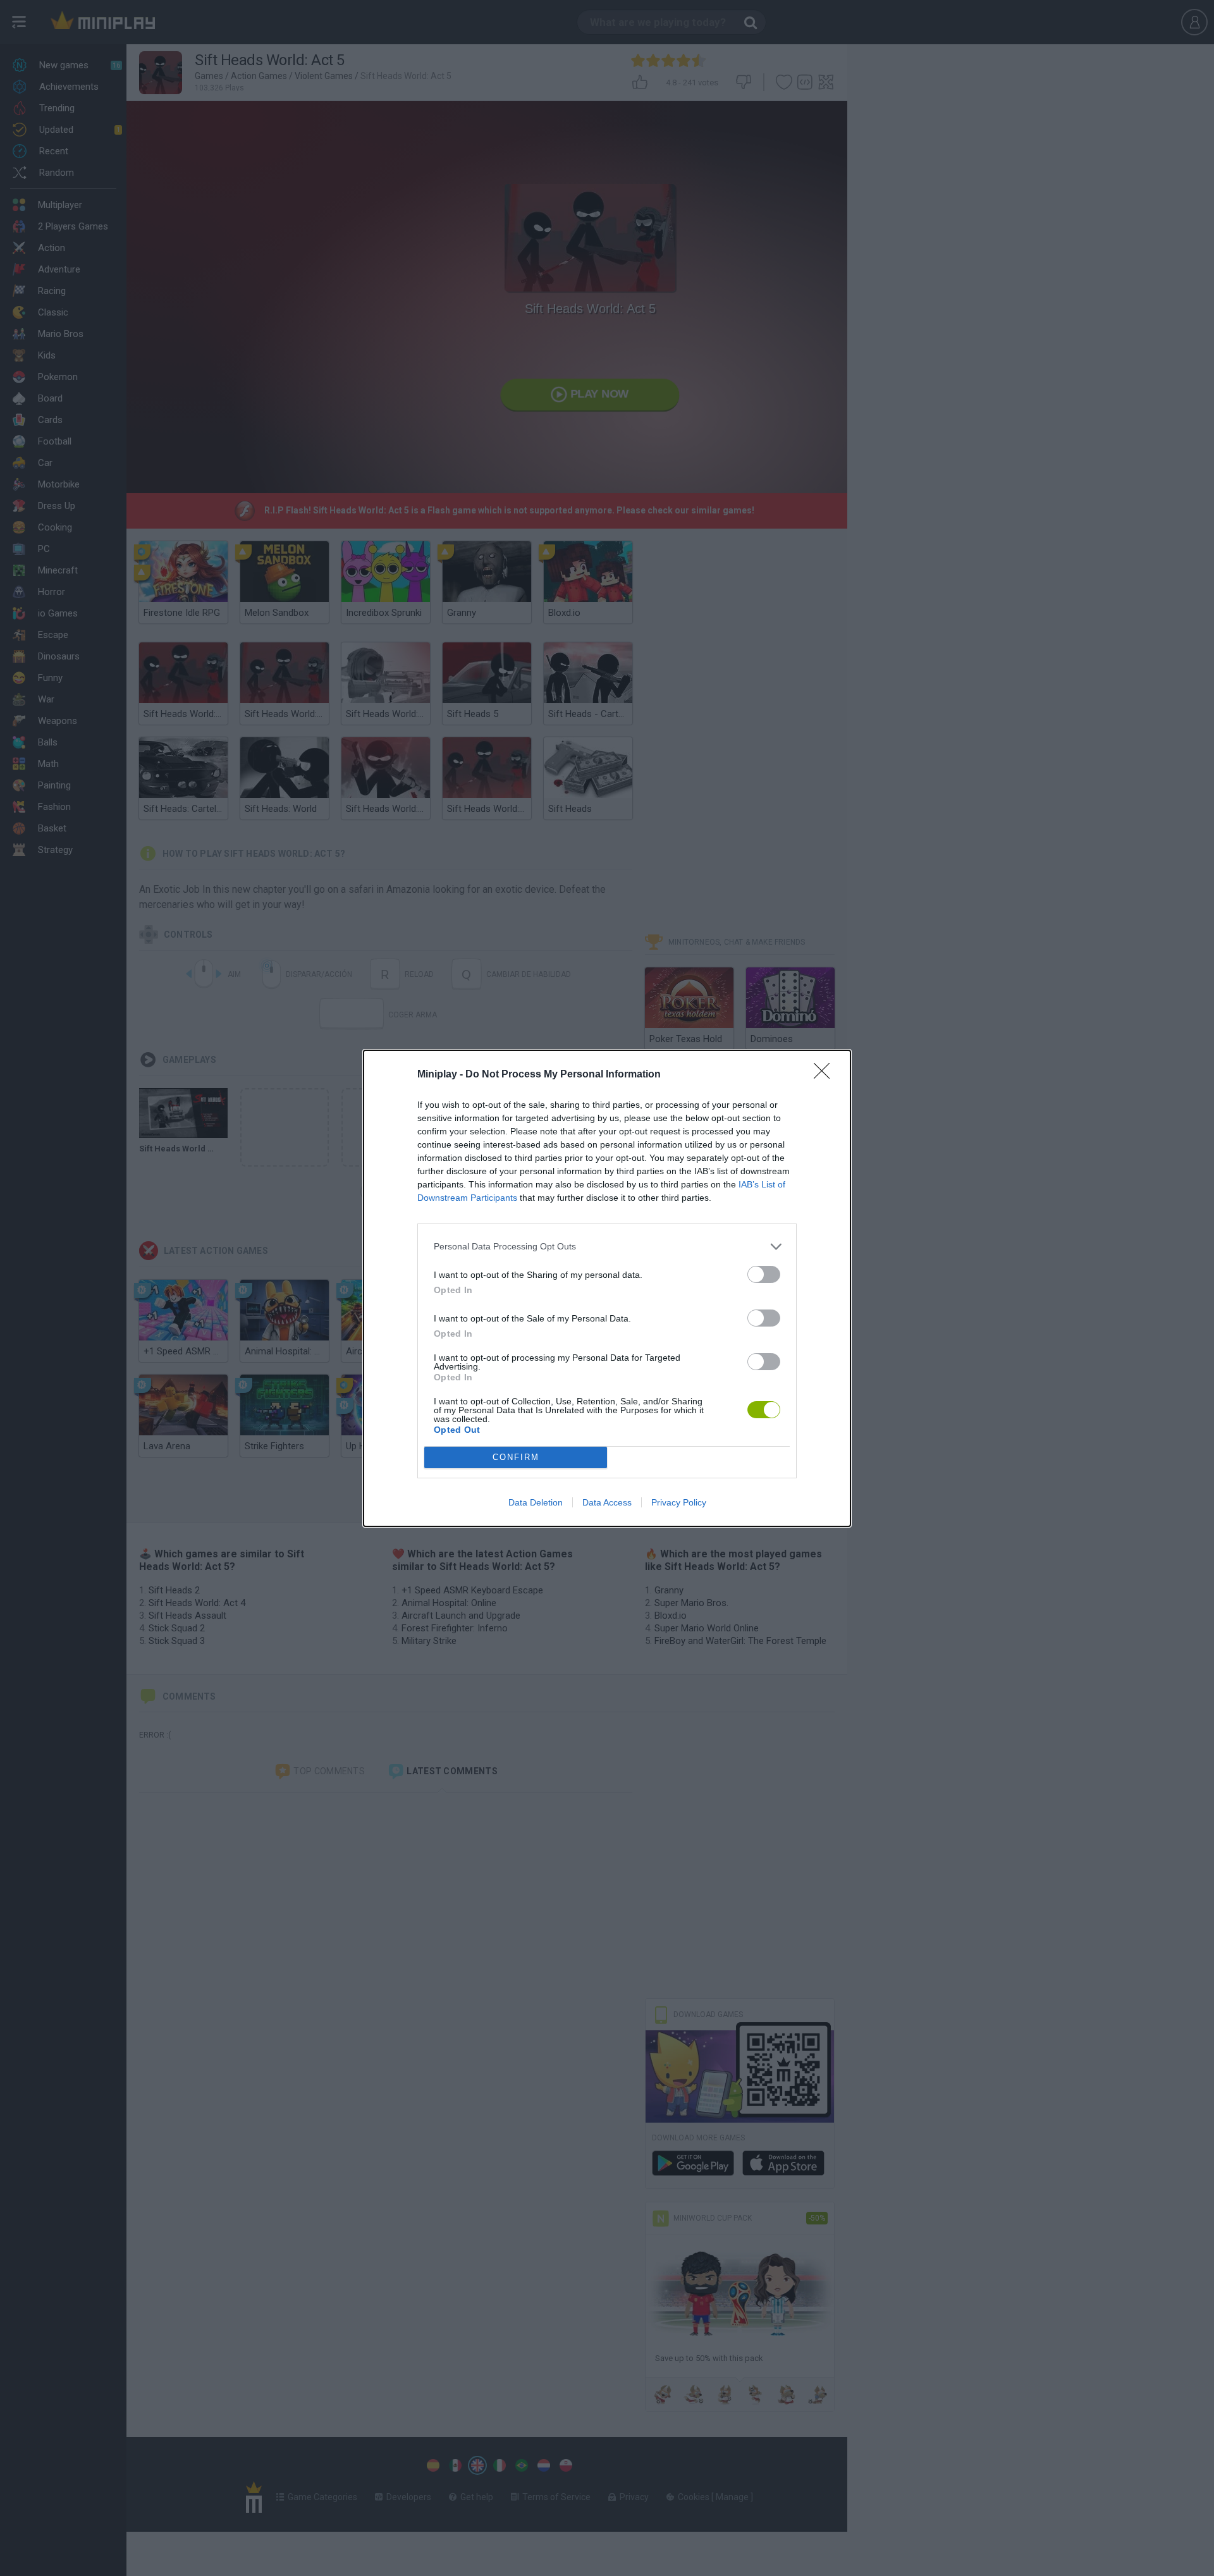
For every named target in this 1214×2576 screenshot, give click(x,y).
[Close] (826, 1075)
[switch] (764, 1274)
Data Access (607, 1502)
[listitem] (607, 1247)
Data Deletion (536, 1502)
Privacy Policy (679, 1502)
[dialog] (607, 1288)
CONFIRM (516, 1457)
